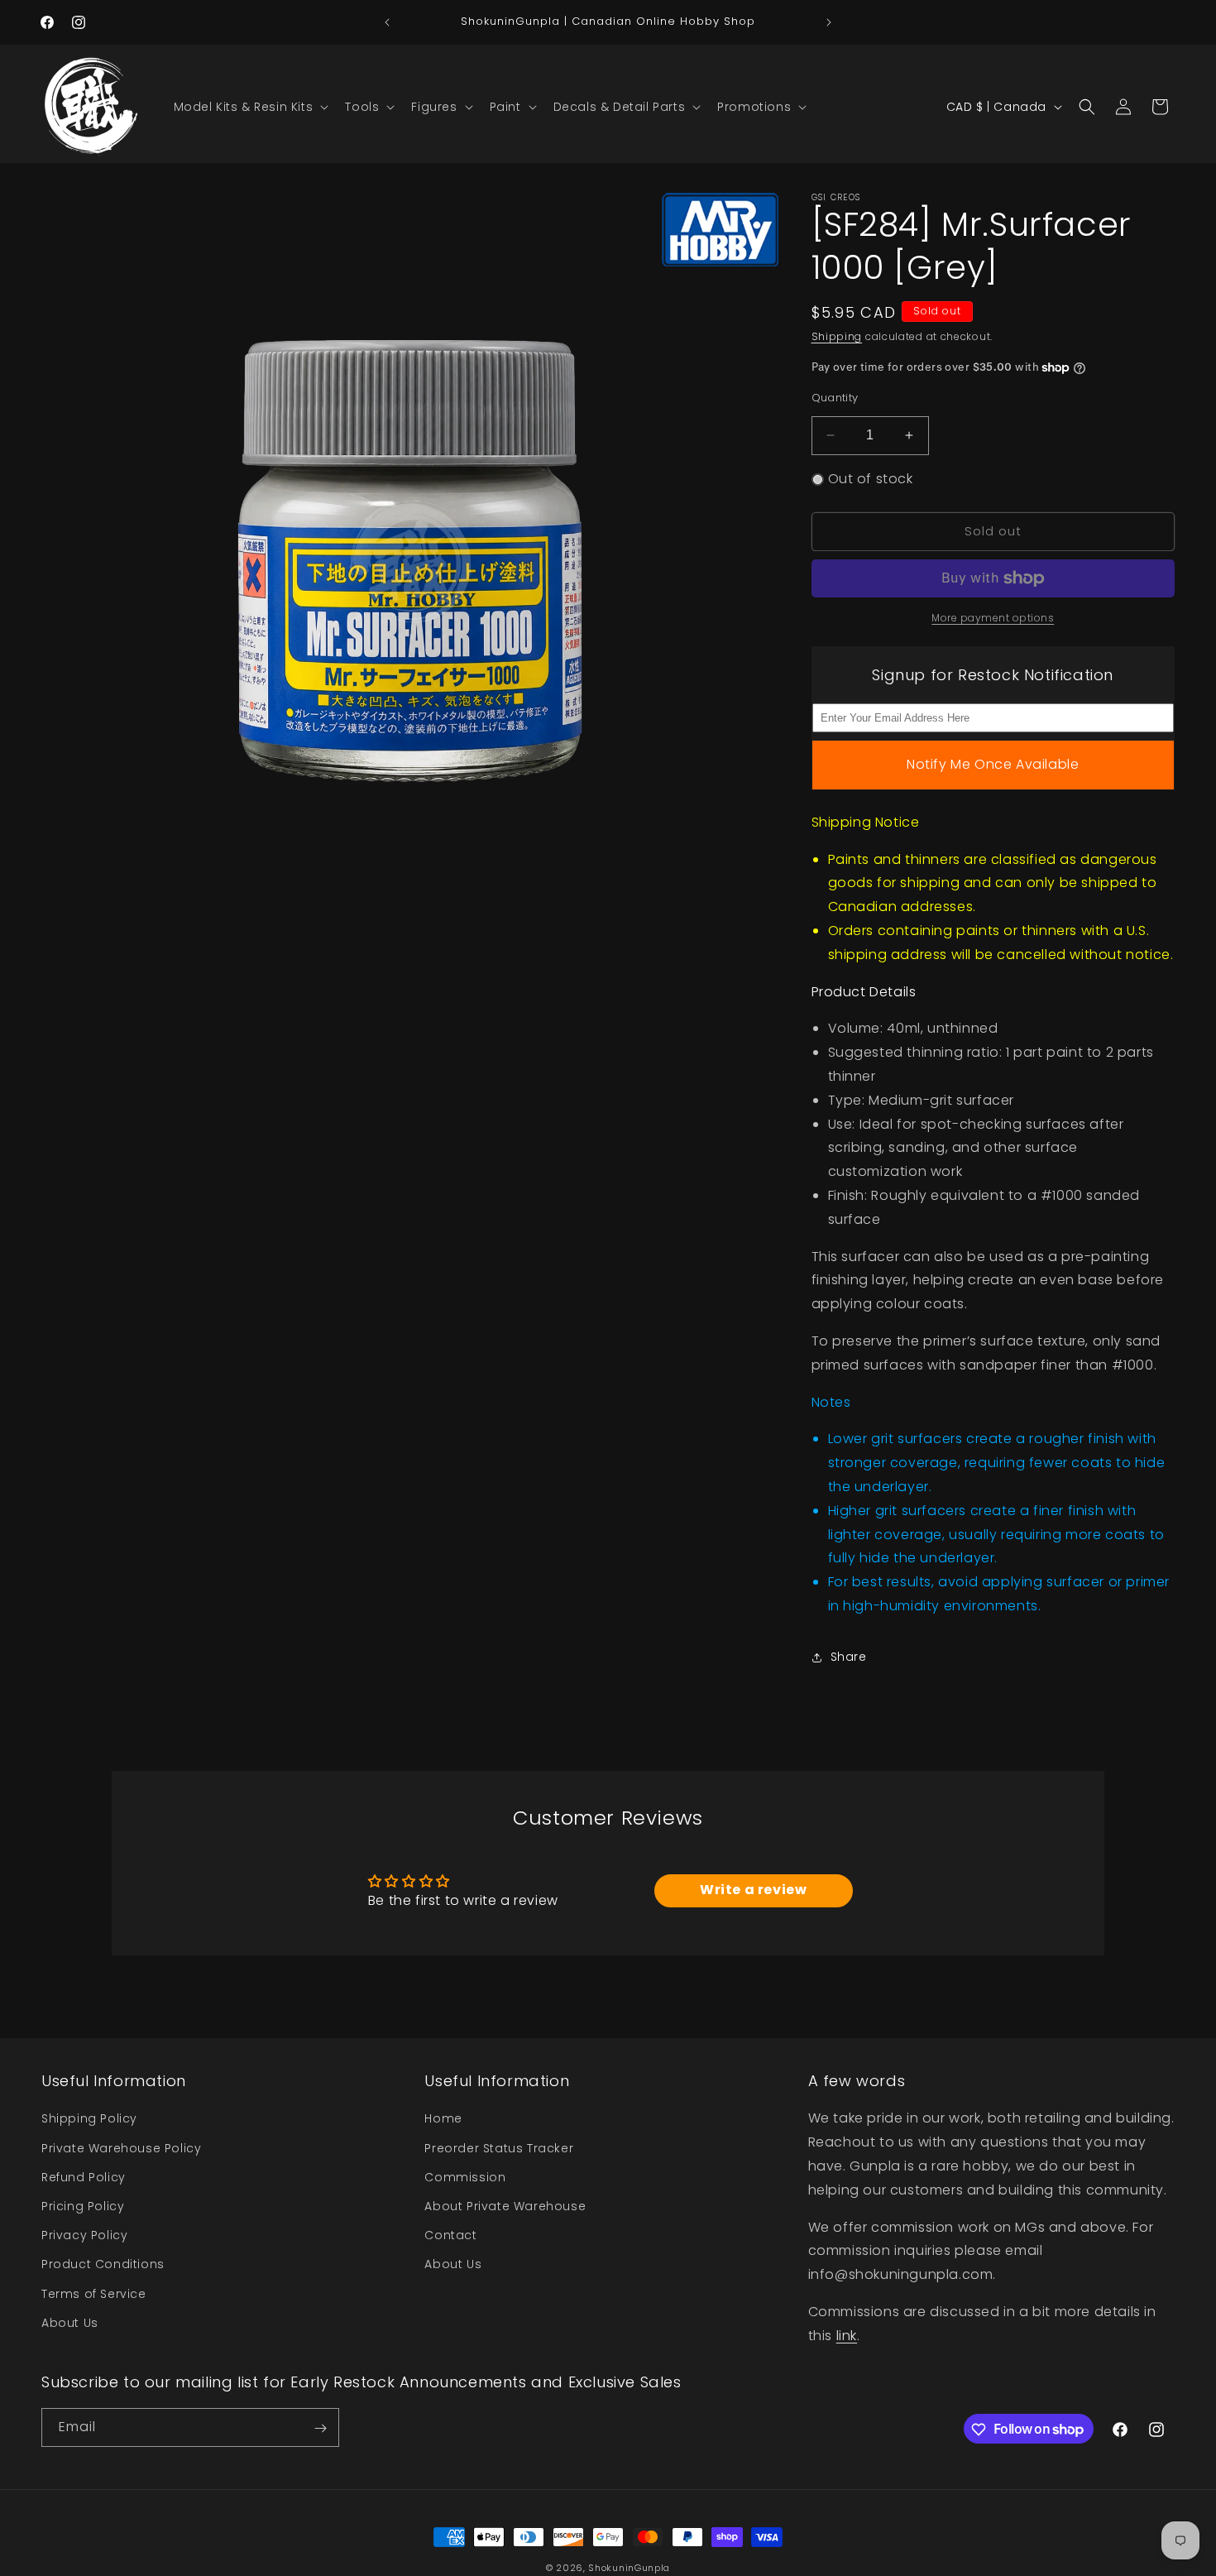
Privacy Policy (84, 2235)
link (847, 2335)
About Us (70, 2322)
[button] (250, 107)
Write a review (753, 1890)
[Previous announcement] (387, 22)
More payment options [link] (993, 618)
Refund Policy (84, 2176)
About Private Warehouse (505, 2206)
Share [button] (849, 1657)
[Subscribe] (320, 2428)
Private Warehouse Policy (121, 2147)
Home (443, 2118)
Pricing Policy (83, 2206)
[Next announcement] (829, 22)
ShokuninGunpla (629, 2568)
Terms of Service (94, 2293)
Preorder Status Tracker (499, 2147)
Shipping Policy (89, 2118)
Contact (450, 2235)
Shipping (837, 336)
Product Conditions (103, 2264)
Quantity (835, 398)
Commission (465, 2176)
